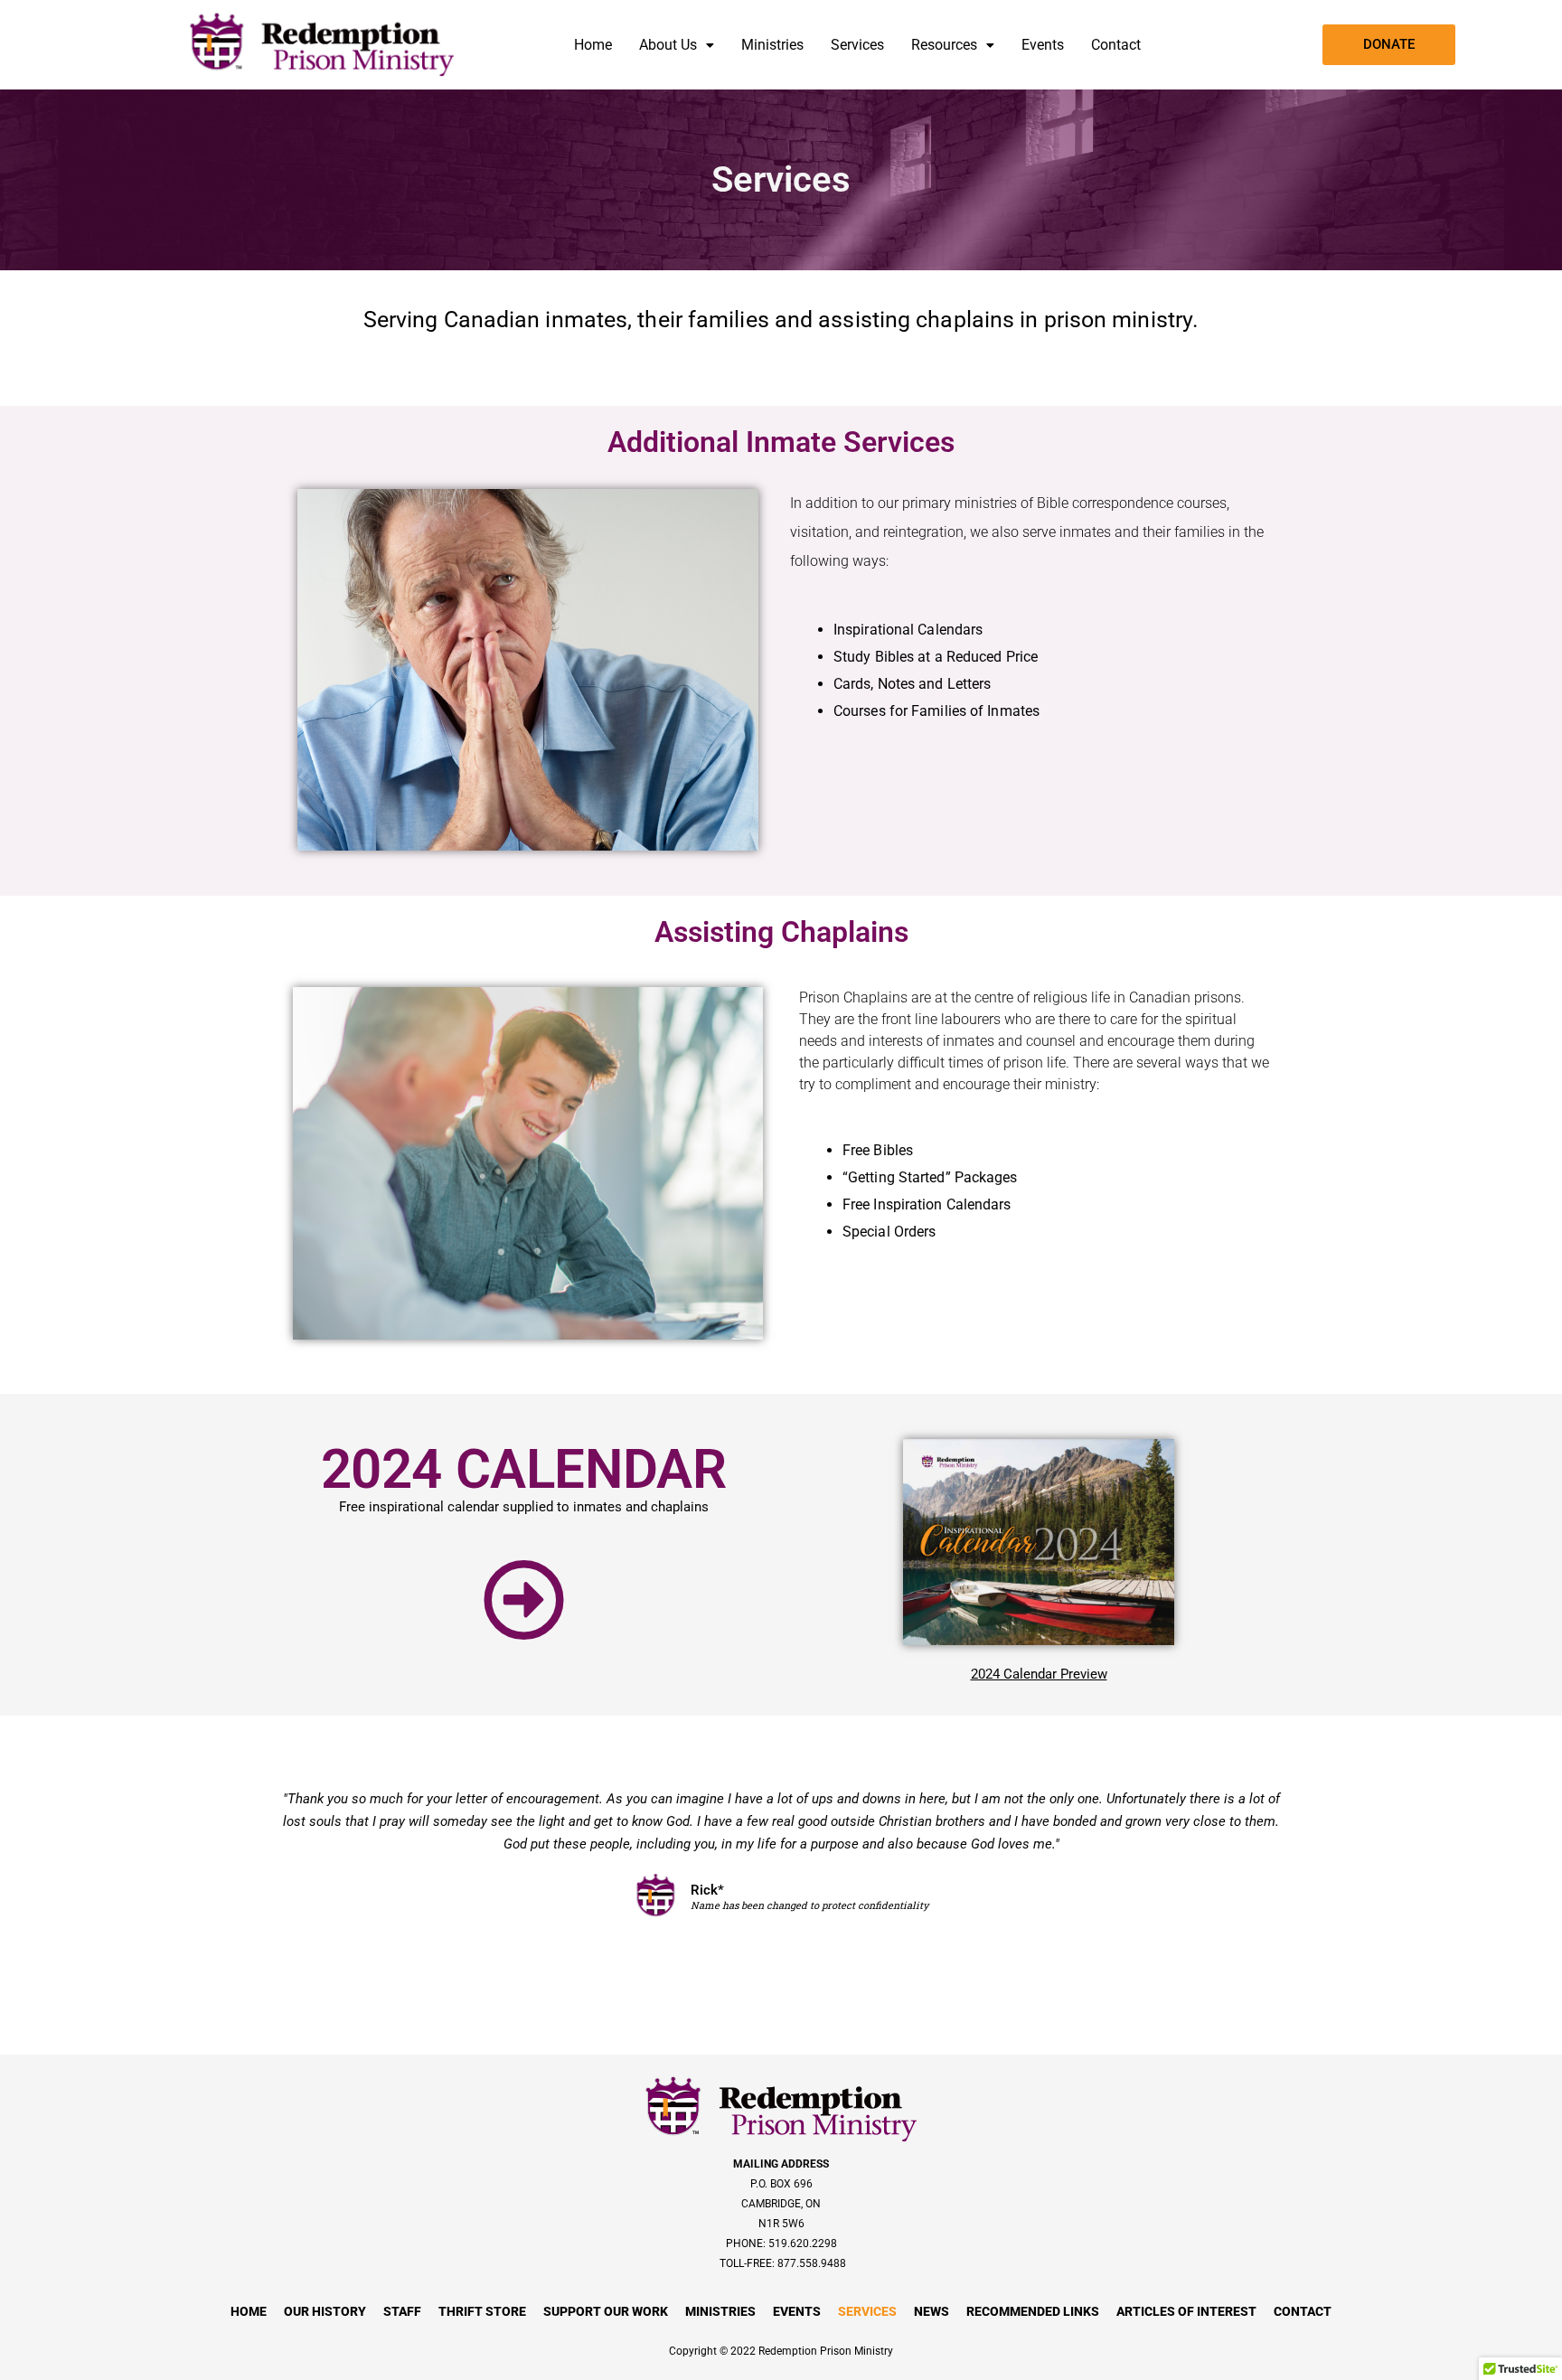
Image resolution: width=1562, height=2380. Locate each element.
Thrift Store (482, 2311)
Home (593, 45)
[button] (677, 45)
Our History (325, 2311)
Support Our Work (606, 2311)
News (932, 2311)
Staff (402, 2311)
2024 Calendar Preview (1039, 1674)
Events (1043, 45)
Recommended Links (1033, 2311)
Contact (1116, 45)
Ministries (772, 45)
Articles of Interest (1186, 2311)
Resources (944, 45)
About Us (668, 45)
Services (857, 45)
